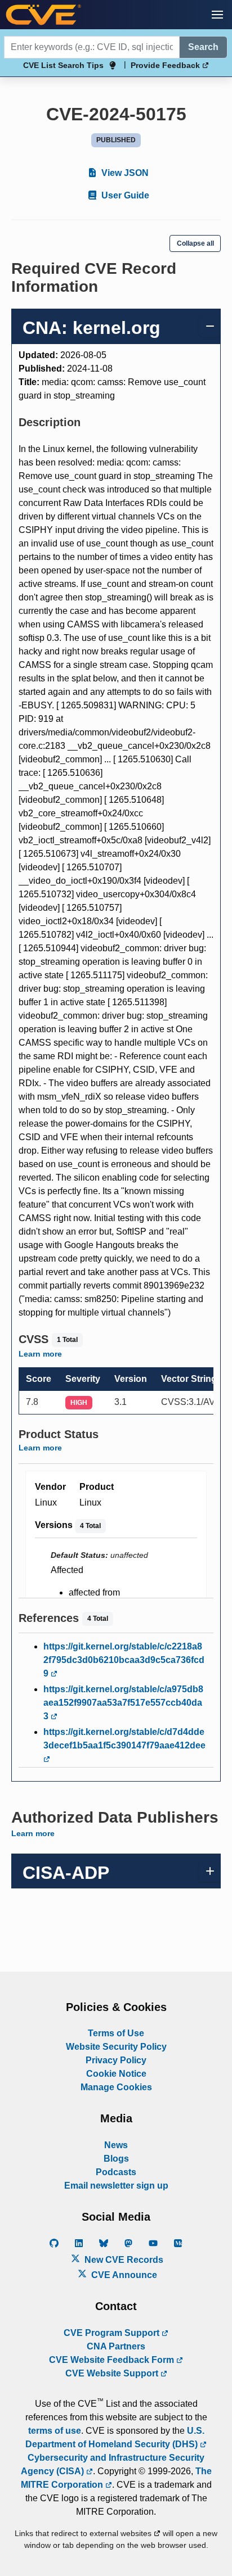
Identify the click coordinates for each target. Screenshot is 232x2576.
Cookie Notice (116, 2074)
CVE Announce (123, 2275)
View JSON (124, 173)
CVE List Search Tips (63, 65)
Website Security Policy (116, 2047)
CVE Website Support (113, 2373)
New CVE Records (123, 2260)
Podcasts (116, 2172)
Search (203, 47)
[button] (217, 15)
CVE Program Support (113, 2333)
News (116, 2145)
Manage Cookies (116, 2087)
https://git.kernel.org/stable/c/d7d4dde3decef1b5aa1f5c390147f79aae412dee (124, 1739)
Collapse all (195, 243)
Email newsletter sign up (116, 2186)
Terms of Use (116, 2033)
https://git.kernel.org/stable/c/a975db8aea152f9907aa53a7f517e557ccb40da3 (123, 1703)
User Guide (124, 195)
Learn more (40, 1354)
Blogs (116, 2159)
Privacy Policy (116, 2060)
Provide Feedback (166, 65)
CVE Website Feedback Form (113, 2360)
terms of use (55, 2431)
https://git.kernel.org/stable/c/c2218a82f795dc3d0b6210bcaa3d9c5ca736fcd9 (124, 1660)
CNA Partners (116, 2346)
